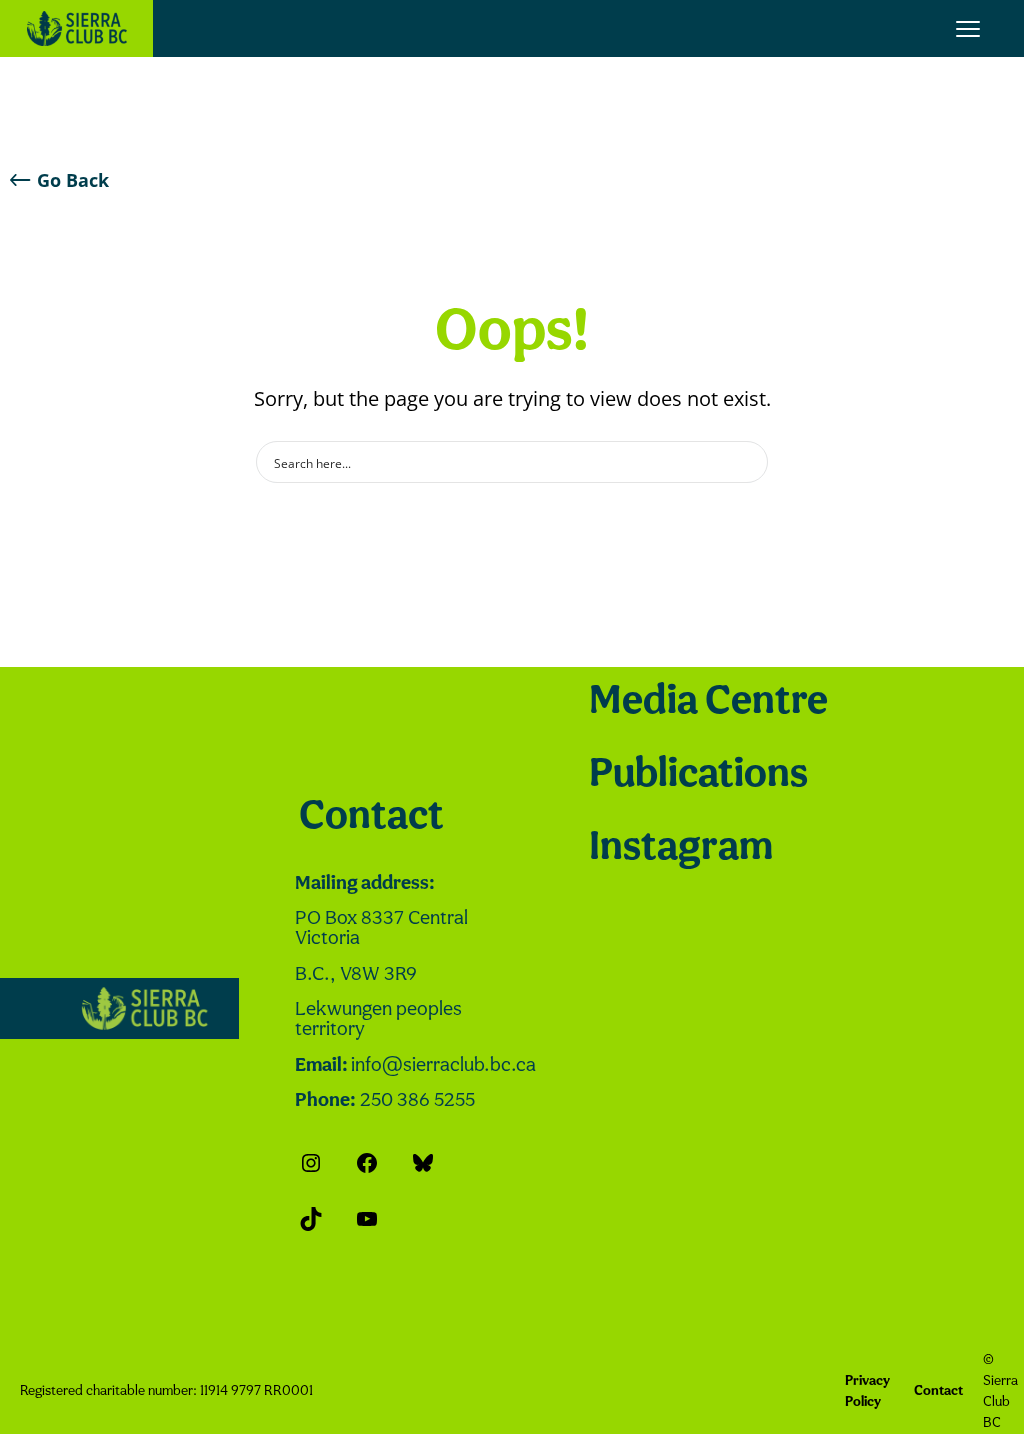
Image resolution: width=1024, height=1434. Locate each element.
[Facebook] (367, 1163)
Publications (698, 775)
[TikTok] (311, 1219)
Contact (371, 817)
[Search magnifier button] (747, 462)
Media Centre (708, 702)
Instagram (681, 848)
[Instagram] (311, 1163)
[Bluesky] (423, 1163)
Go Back (73, 180)
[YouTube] (367, 1219)
